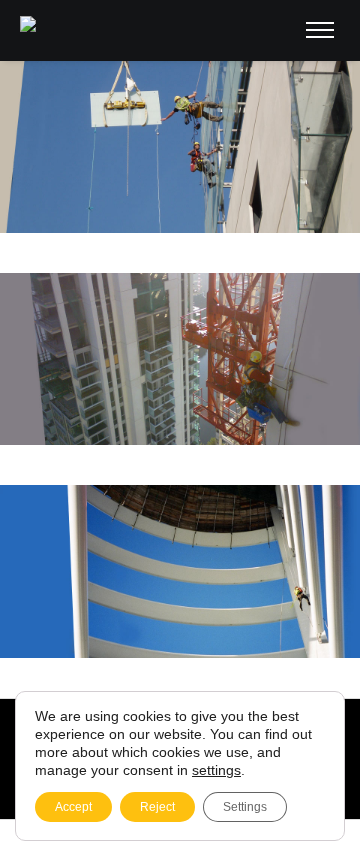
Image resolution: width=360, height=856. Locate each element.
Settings (245, 807)
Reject (157, 807)
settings (216, 770)
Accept (73, 807)
